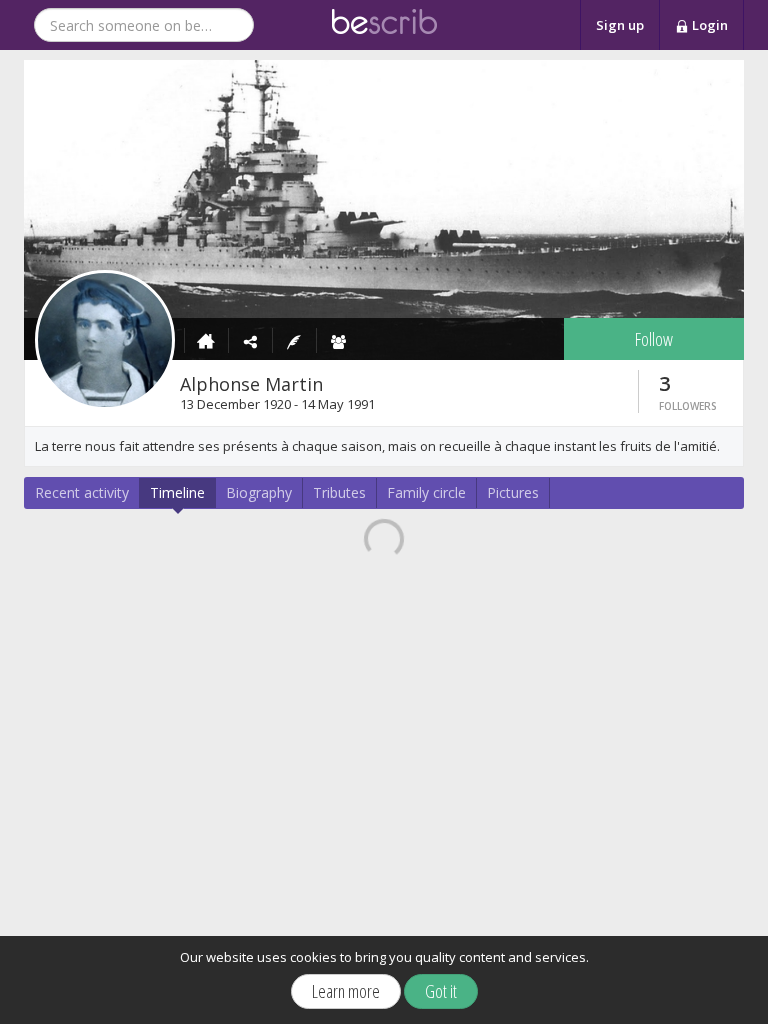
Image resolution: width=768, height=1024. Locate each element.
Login (708, 25)
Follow (654, 339)
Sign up (620, 25)
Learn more (346, 991)
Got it (441, 991)
